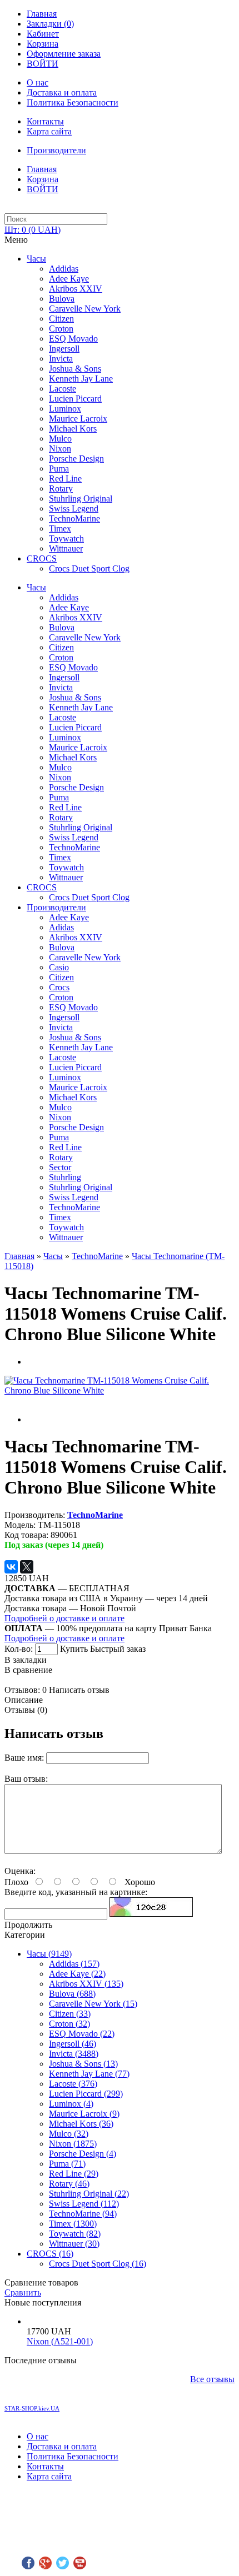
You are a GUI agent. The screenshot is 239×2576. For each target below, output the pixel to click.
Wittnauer (66, 548)
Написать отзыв (79, 1690)
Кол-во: (20, 1649)
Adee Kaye (69, 279)
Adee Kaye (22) (77, 1974)
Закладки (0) (50, 24)
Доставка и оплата (62, 92)
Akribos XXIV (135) (86, 1984)
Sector (60, 1167)
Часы (36, 259)
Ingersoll (64, 349)
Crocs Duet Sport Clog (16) (98, 2264)
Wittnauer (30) (74, 2244)
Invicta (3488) (74, 2054)
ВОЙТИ (43, 64)
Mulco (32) (69, 2134)
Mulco (60, 438)
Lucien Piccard (75, 399)
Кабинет (43, 34)
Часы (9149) (49, 1954)
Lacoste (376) (73, 2084)
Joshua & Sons (75, 369)
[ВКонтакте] (11, 1567)
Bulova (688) (72, 1994)
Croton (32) (69, 2024)
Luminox (65, 409)
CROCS (42, 558)
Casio (59, 967)
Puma (59, 468)
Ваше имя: (24, 1758)
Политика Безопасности (73, 102)
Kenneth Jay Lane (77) (89, 2074)
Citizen (61, 319)
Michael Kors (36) (81, 2124)
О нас (38, 82)
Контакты (45, 121)
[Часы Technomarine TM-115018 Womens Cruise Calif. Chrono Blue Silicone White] (120, 1390)
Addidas (64, 269)
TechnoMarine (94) (83, 2214)
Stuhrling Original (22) (89, 2194)
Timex (60, 528)
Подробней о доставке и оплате (64, 1618)
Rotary (61, 488)
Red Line (65, 478)
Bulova (62, 299)
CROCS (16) (50, 2254)
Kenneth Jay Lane (81, 379)
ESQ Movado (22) (82, 2034)
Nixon (60, 448)
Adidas (61, 927)
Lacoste (63, 389)
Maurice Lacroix (78, 419)
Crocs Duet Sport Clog (89, 568)
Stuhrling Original (81, 498)
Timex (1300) (73, 2224)
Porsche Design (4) (83, 2154)
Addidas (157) (74, 1964)
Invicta (61, 359)
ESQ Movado (73, 339)
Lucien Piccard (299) (86, 2094)
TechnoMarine (74, 518)
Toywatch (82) (75, 2234)
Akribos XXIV (76, 289)
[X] (27, 1567)
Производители (56, 150)
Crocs (59, 987)
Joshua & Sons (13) (83, 2064)
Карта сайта (49, 131)
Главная (42, 14)
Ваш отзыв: (26, 1779)
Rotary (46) (69, 2184)
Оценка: (20, 1871)
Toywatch (66, 538)
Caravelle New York (85, 309)
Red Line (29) (74, 2174)
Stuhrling (65, 1177)
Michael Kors (73, 429)
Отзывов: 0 (26, 1690)
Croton (61, 329)
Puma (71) (67, 2164)
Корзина (43, 44)
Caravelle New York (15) (93, 2004)
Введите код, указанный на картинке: (76, 1892)
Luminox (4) (71, 2104)
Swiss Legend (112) (84, 2204)
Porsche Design (76, 458)
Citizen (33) (70, 2014)
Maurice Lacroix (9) (84, 2114)
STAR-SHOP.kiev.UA (32, 2408)
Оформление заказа (64, 54)
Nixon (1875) (73, 2144)
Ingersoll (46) (73, 2044)
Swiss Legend (74, 508)
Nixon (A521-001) (60, 2341)
